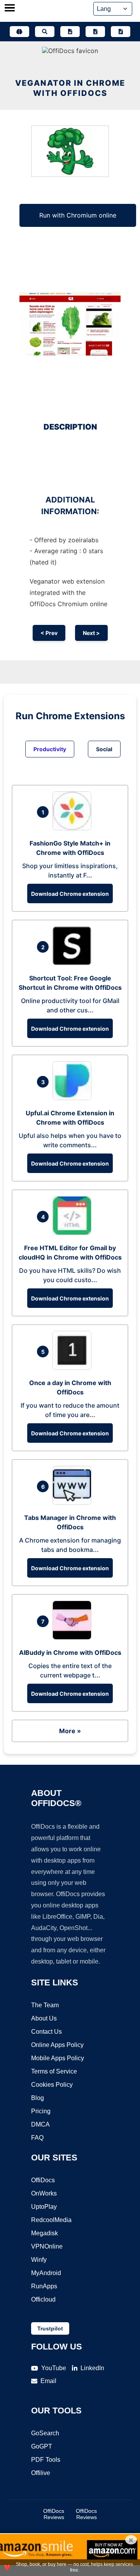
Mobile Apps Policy (58, 2058)
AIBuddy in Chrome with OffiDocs (70, 1652)
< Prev (49, 633)
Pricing (41, 2111)
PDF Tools (46, 2460)
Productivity (50, 749)
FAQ (37, 2138)
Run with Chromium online (78, 215)
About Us (44, 2018)
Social (104, 749)
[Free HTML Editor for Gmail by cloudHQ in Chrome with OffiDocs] (74, 1233)
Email (48, 2381)
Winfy (39, 2260)
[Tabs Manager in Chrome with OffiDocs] (74, 1502)
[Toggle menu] (10, 9)
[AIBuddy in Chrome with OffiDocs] (74, 1637)
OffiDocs (43, 2180)
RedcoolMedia (51, 2220)
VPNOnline (47, 2246)
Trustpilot (50, 2328)
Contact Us (46, 2032)
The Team (45, 2005)
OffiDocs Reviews (54, 2514)
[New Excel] (95, 32)
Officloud (43, 2299)
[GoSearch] (45, 32)
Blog (38, 2098)
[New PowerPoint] (121, 32)
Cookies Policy (52, 2085)
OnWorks (44, 2193)
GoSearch (45, 2433)
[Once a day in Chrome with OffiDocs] (74, 1368)
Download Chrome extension (70, 894)
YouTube (54, 2368)
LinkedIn (92, 2368)
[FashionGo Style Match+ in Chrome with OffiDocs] (74, 828)
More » (70, 1731)
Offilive (41, 2473)
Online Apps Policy (57, 2045)
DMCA (40, 2124)
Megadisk (45, 2233)
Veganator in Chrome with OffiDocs (70, 88)
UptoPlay (44, 2207)
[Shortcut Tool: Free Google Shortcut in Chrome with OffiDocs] (74, 963)
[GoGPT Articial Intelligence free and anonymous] (19, 32)
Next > (91, 633)
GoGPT (42, 2446)
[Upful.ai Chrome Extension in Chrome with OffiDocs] (74, 1098)
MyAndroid (46, 2273)
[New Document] (70, 32)
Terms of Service (54, 2071)
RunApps (44, 2286)
